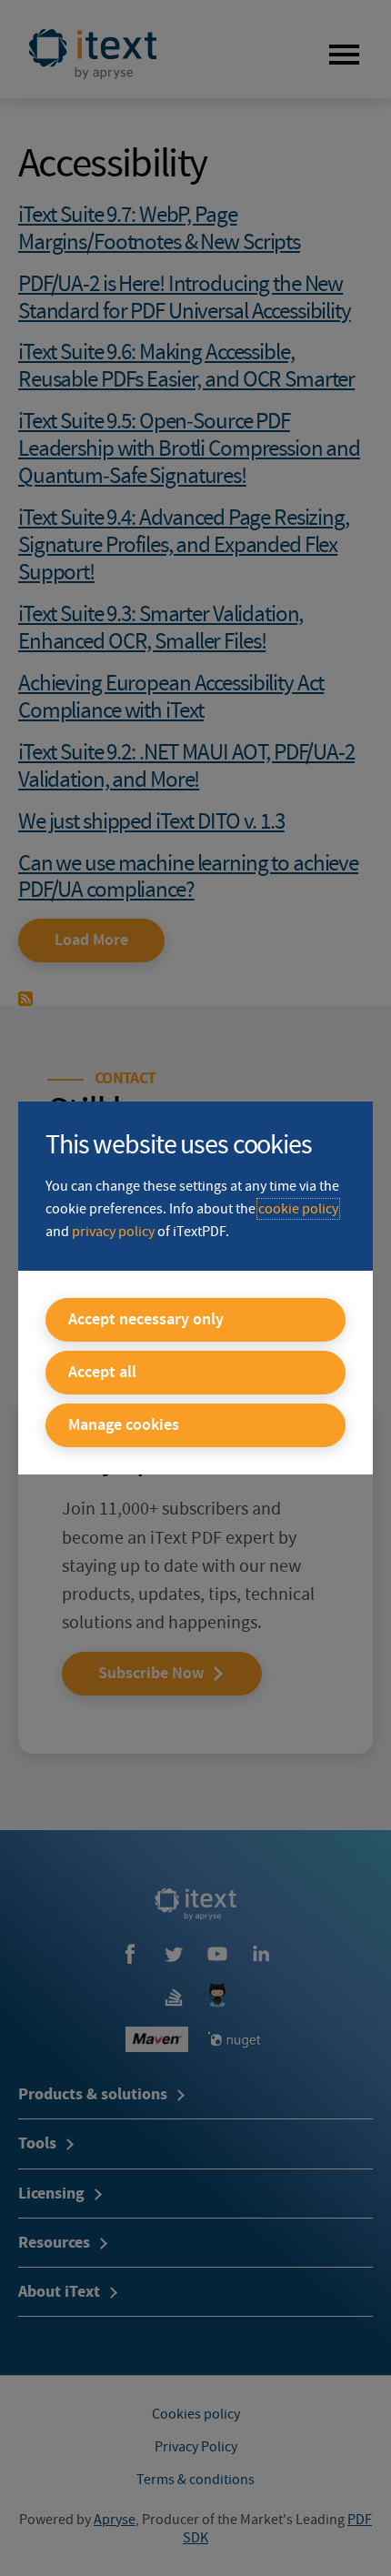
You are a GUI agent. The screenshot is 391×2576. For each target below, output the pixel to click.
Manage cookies (124, 1425)
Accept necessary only (146, 1320)
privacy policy (113, 1232)
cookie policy (298, 1209)
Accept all (102, 1373)
